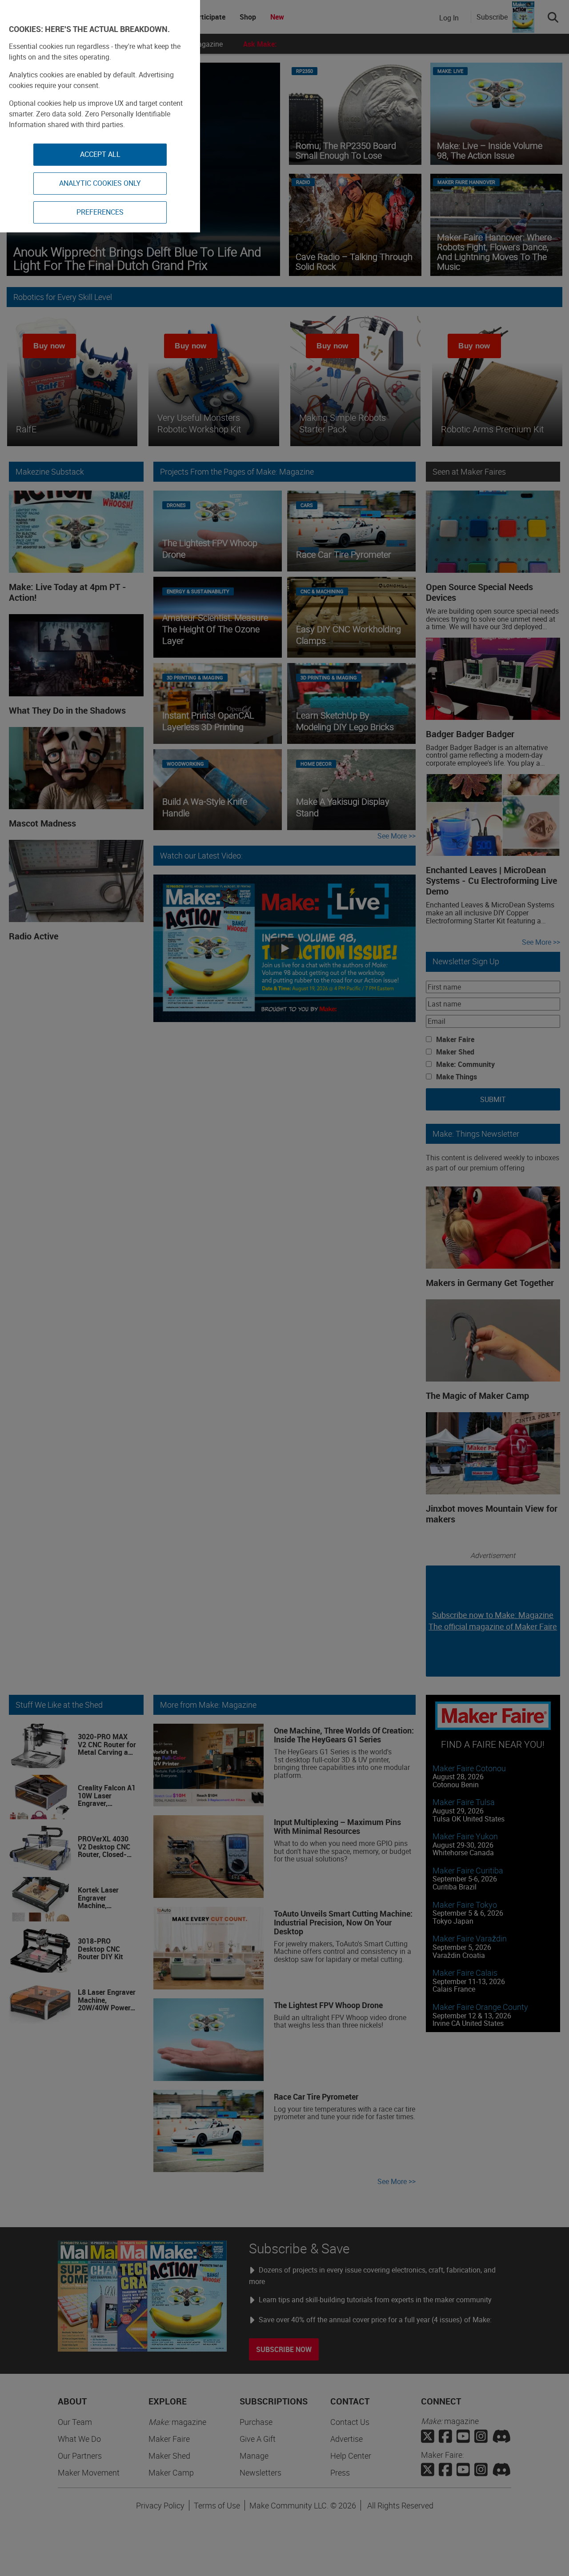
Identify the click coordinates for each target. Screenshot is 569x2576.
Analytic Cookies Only (100, 183)
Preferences (100, 212)
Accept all (100, 154)
